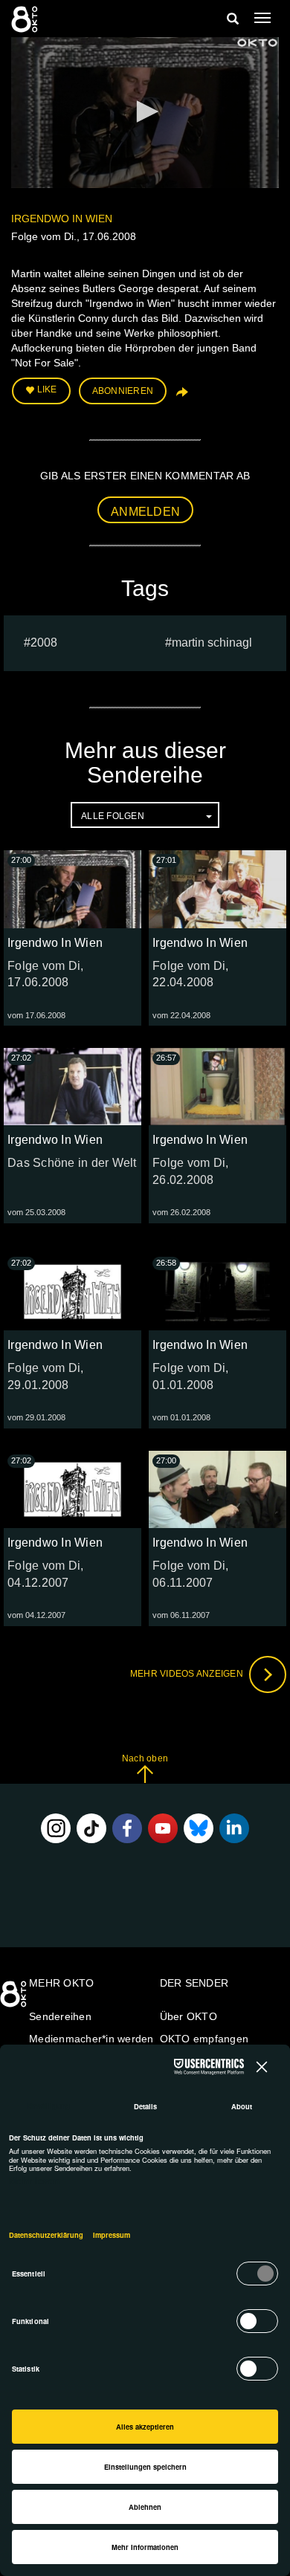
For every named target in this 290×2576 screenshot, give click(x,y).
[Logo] (257, 43)
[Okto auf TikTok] (91, 1828)
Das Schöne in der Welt (72, 1163)
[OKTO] (26, 19)
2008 (44, 643)
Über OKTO (188, 2016)
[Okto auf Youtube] (163, 1828)
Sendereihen (60, 2016)
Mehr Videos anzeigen (188, 1674)
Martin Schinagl (212, 643)
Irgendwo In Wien (62, 219)
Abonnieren (123, 391)
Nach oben (145, 1758)
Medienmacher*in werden (91, 2039)
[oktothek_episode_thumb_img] (72, 889)
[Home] (15, 1999)
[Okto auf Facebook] (127, 1828)
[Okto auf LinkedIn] (234, 1828)
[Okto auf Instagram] (56, 1828)
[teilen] (181, 397)
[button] (145, 111)
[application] (145, 113)
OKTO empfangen (204, 2039)
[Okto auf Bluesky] (199, 1828)
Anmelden (145, 512)
